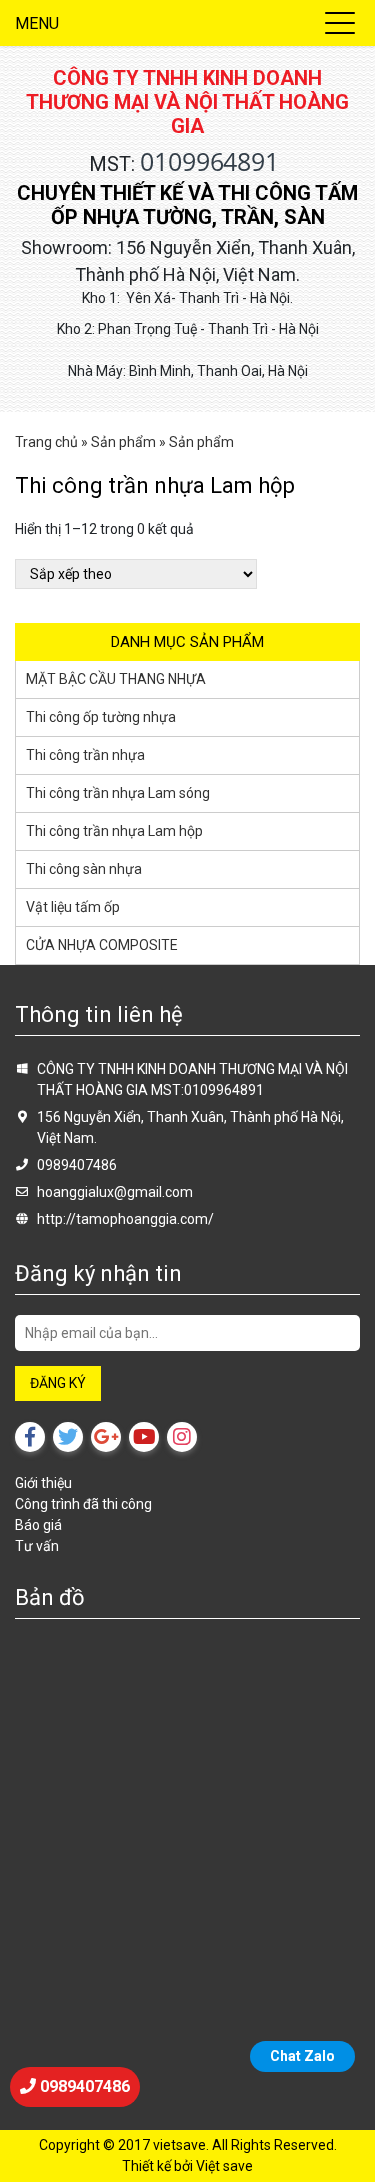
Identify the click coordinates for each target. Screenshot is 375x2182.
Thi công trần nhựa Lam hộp (114, 831)
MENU (37, 23)
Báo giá (38, 1525)
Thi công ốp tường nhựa (101, 717)
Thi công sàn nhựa (84, 869)
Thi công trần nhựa (85, 755)
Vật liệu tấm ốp (73, 907)
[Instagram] (182, 1437)
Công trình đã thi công (83, 1504)
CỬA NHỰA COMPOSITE (102, 945)
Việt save (224, 2166)
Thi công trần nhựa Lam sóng (118, 793)
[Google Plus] (106, 1437)
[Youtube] (144, 1437)
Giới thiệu (43, 1483)
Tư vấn (37, 1546)
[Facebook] (30, 1437)
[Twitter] (68, 1437)
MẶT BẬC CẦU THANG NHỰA (116, 679)
